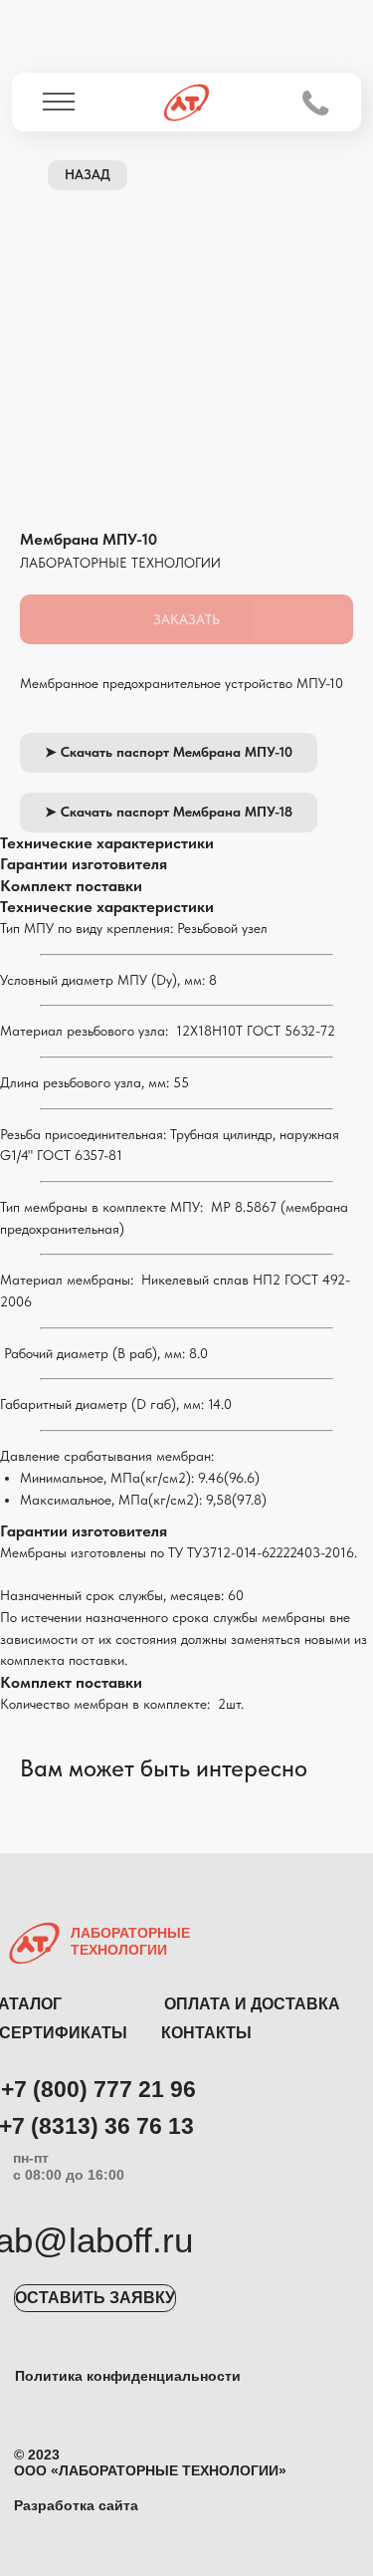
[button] (95, 2298)
